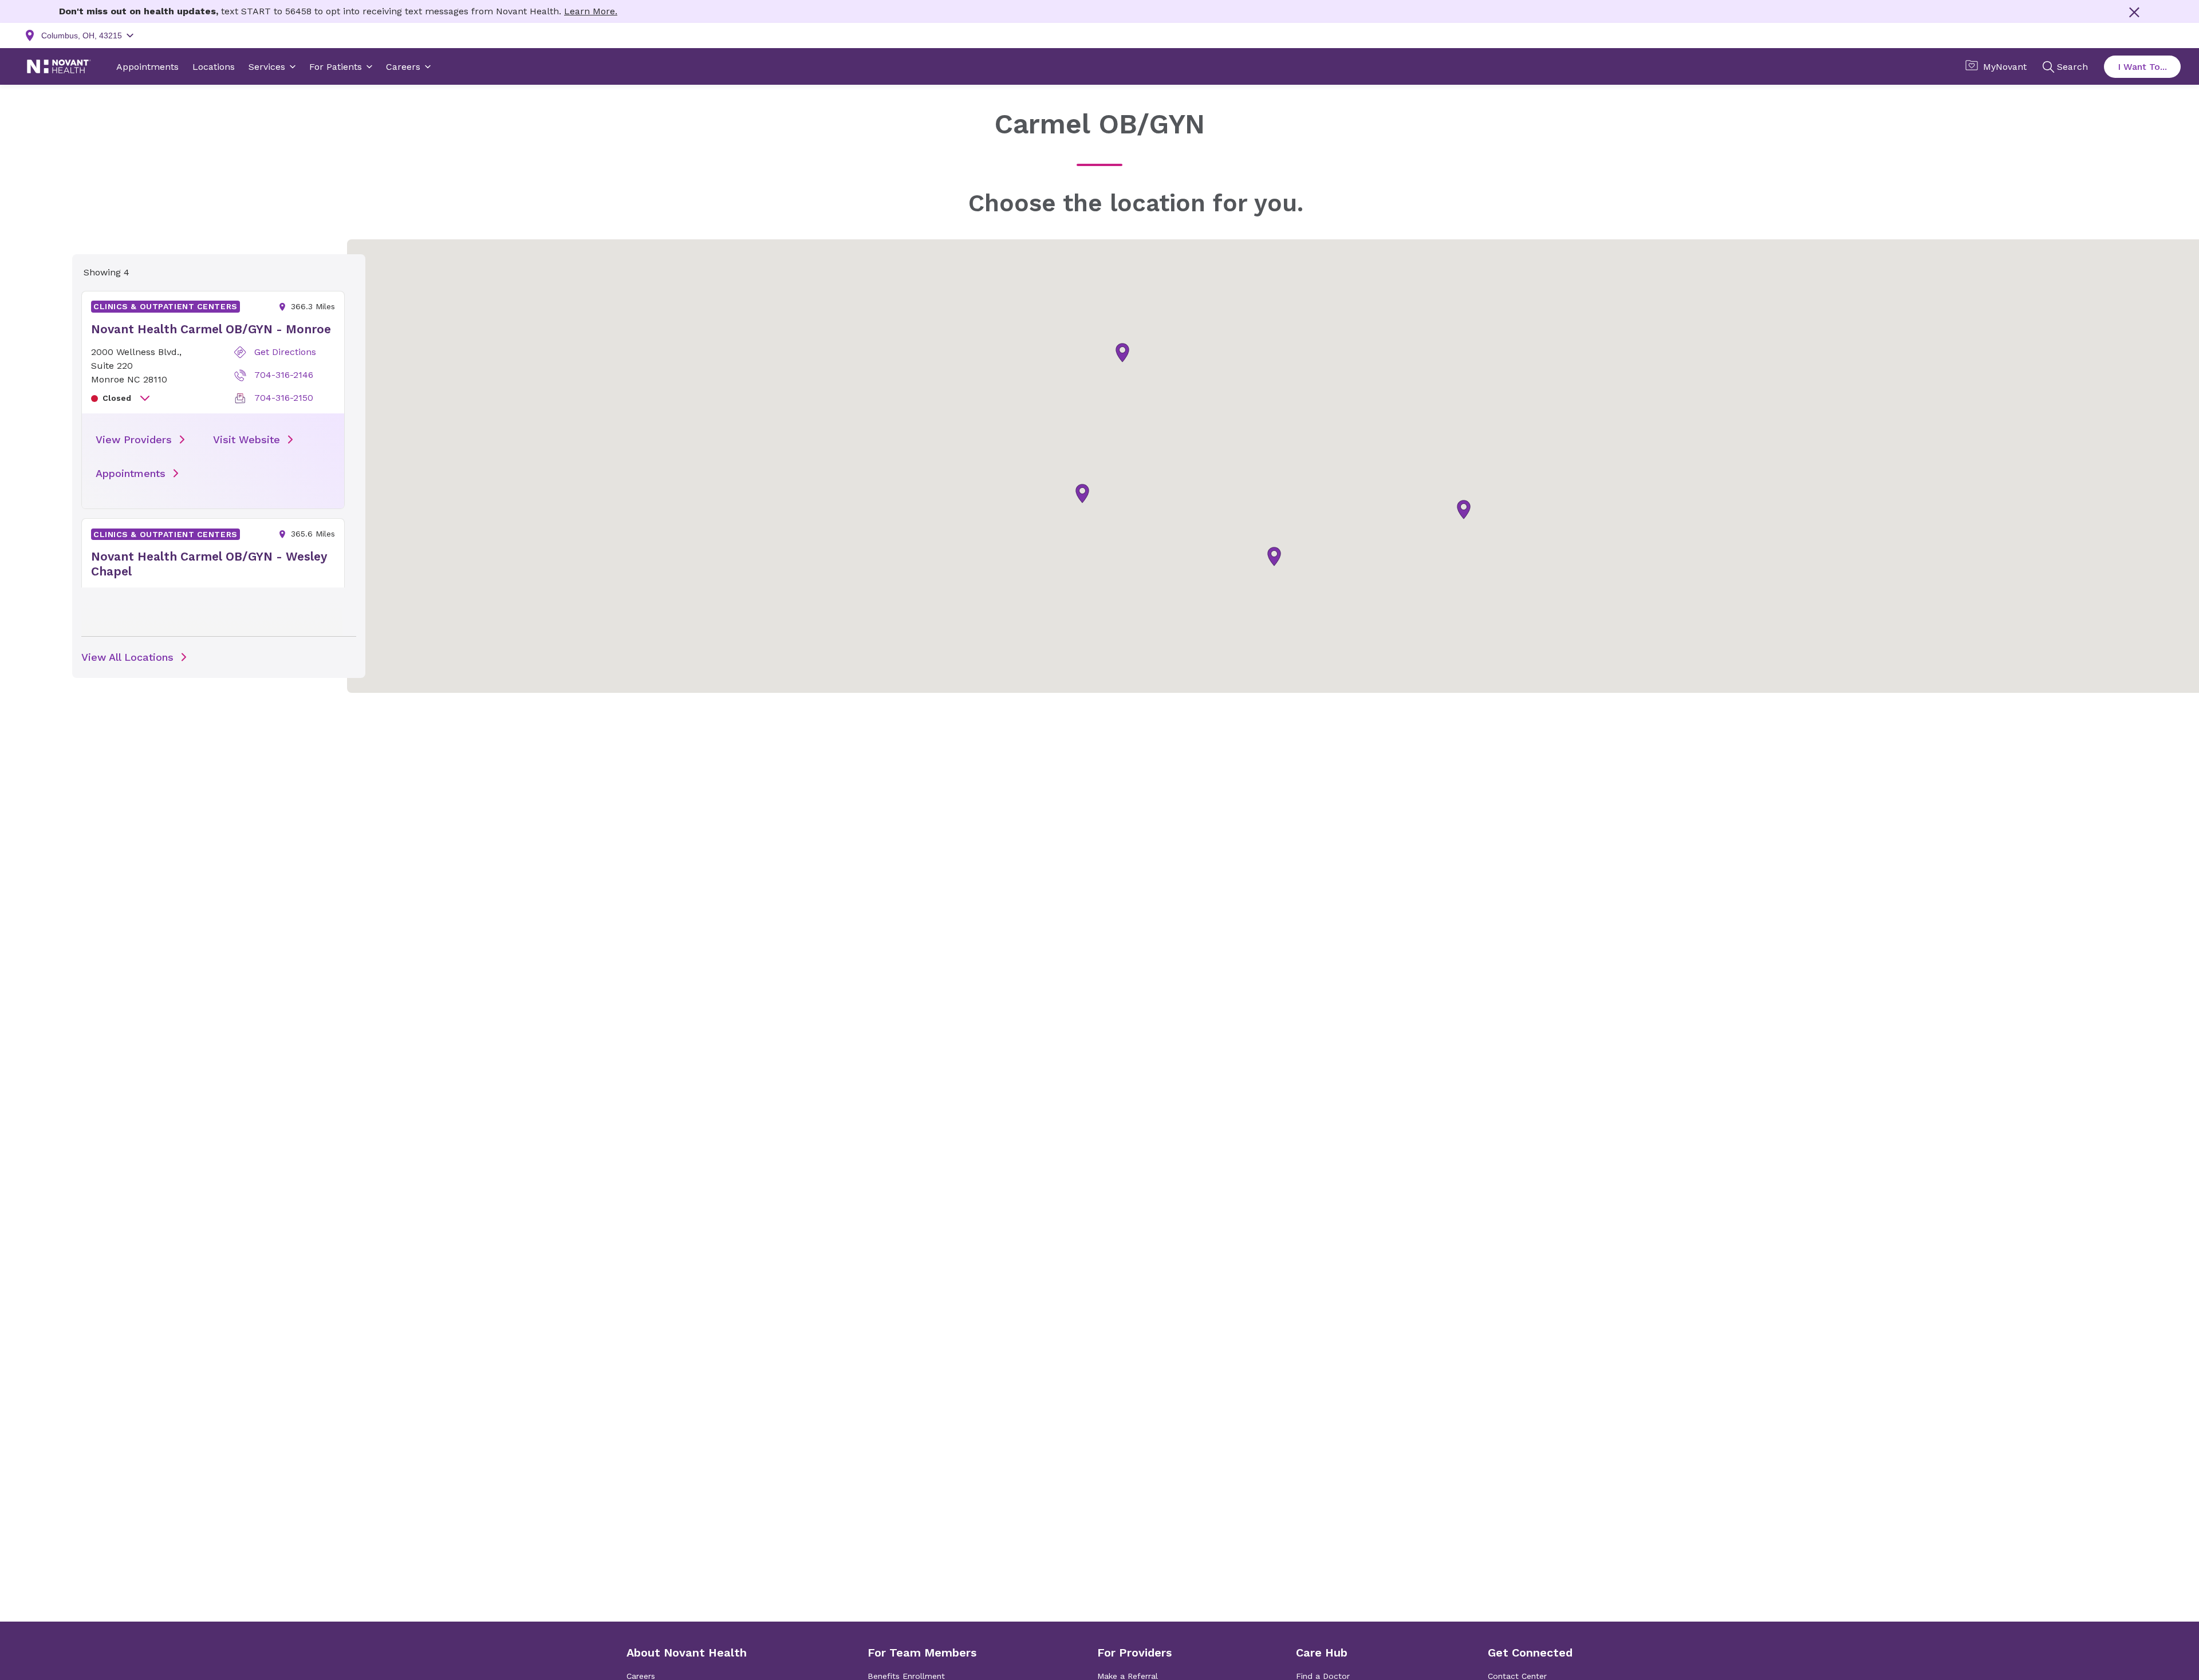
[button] (1464, 510)
